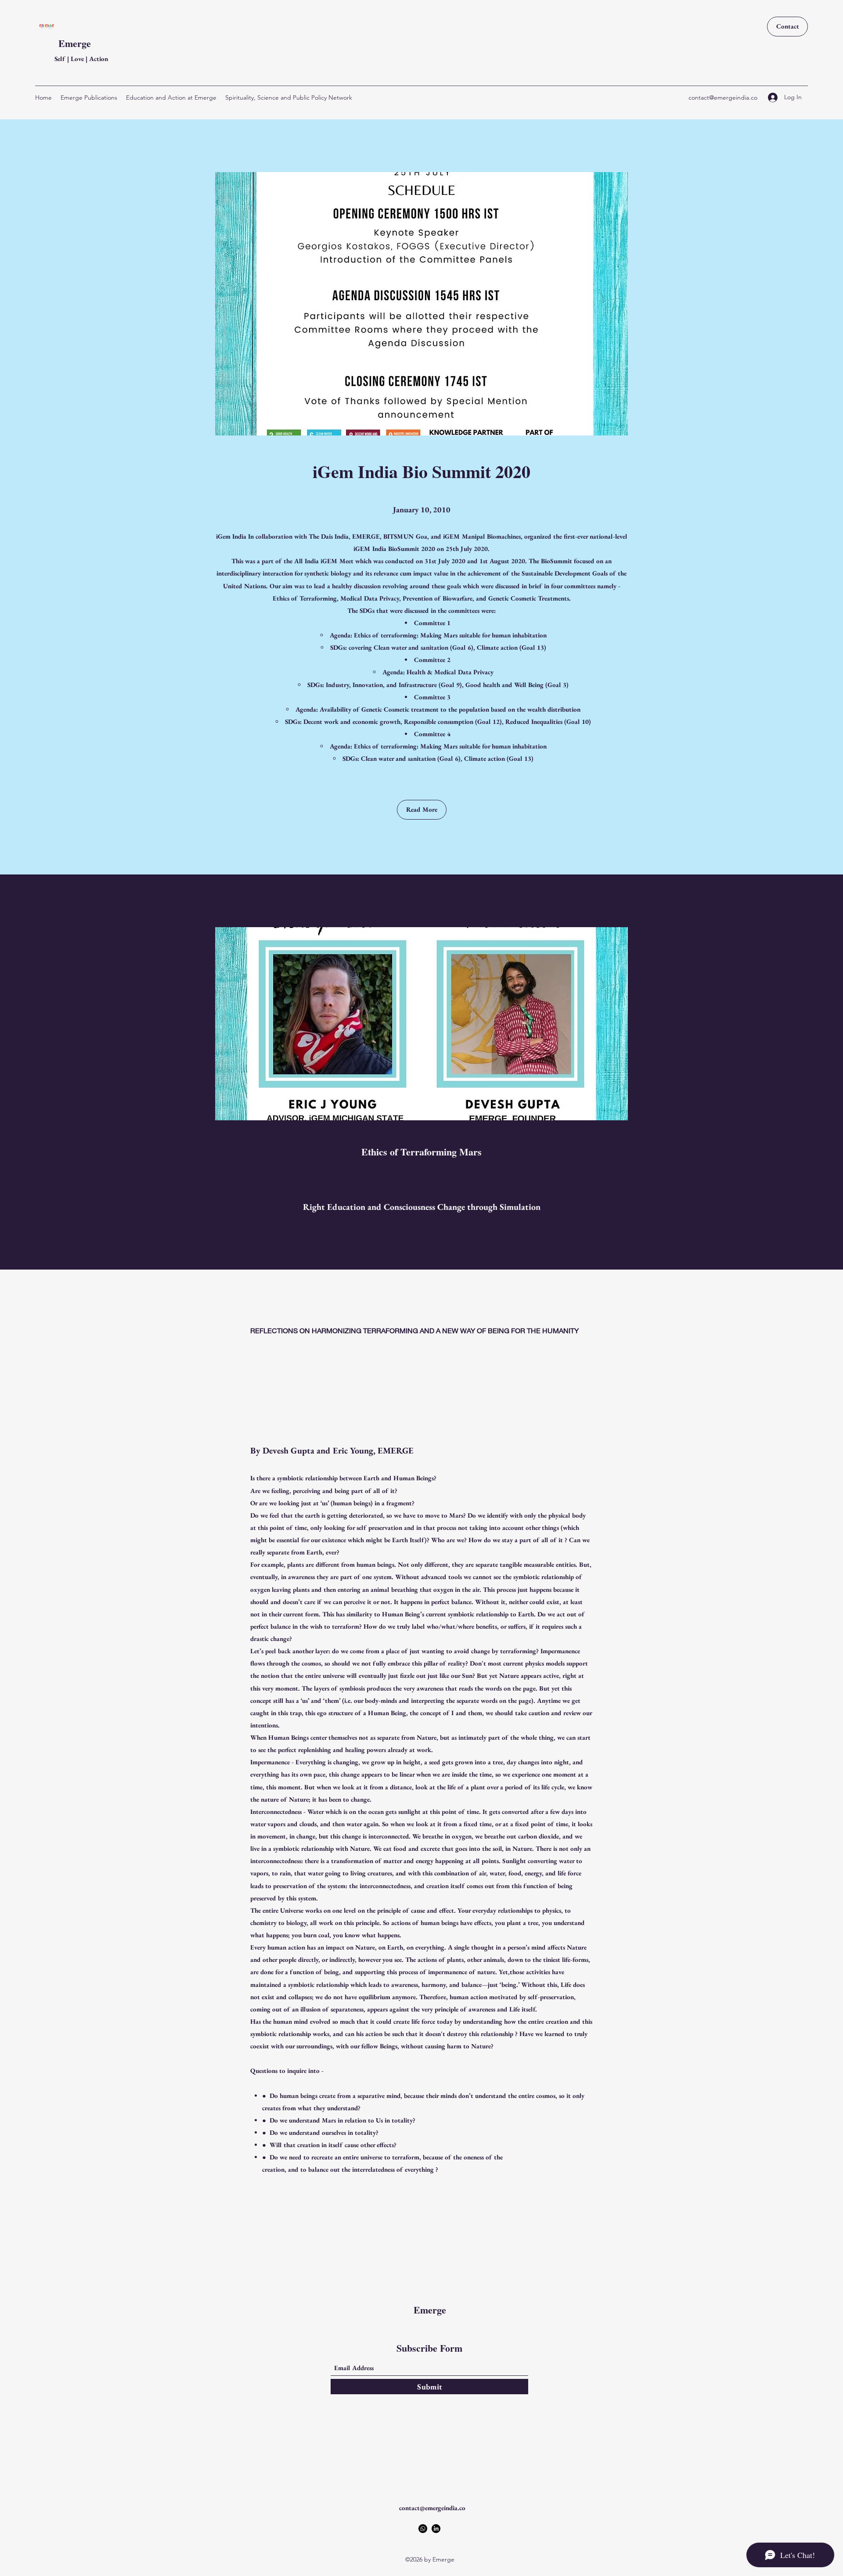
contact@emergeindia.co (723, 97)
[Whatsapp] (423, 2529)
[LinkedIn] (436, 2529)
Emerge (75, 43)
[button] (422, 810)
